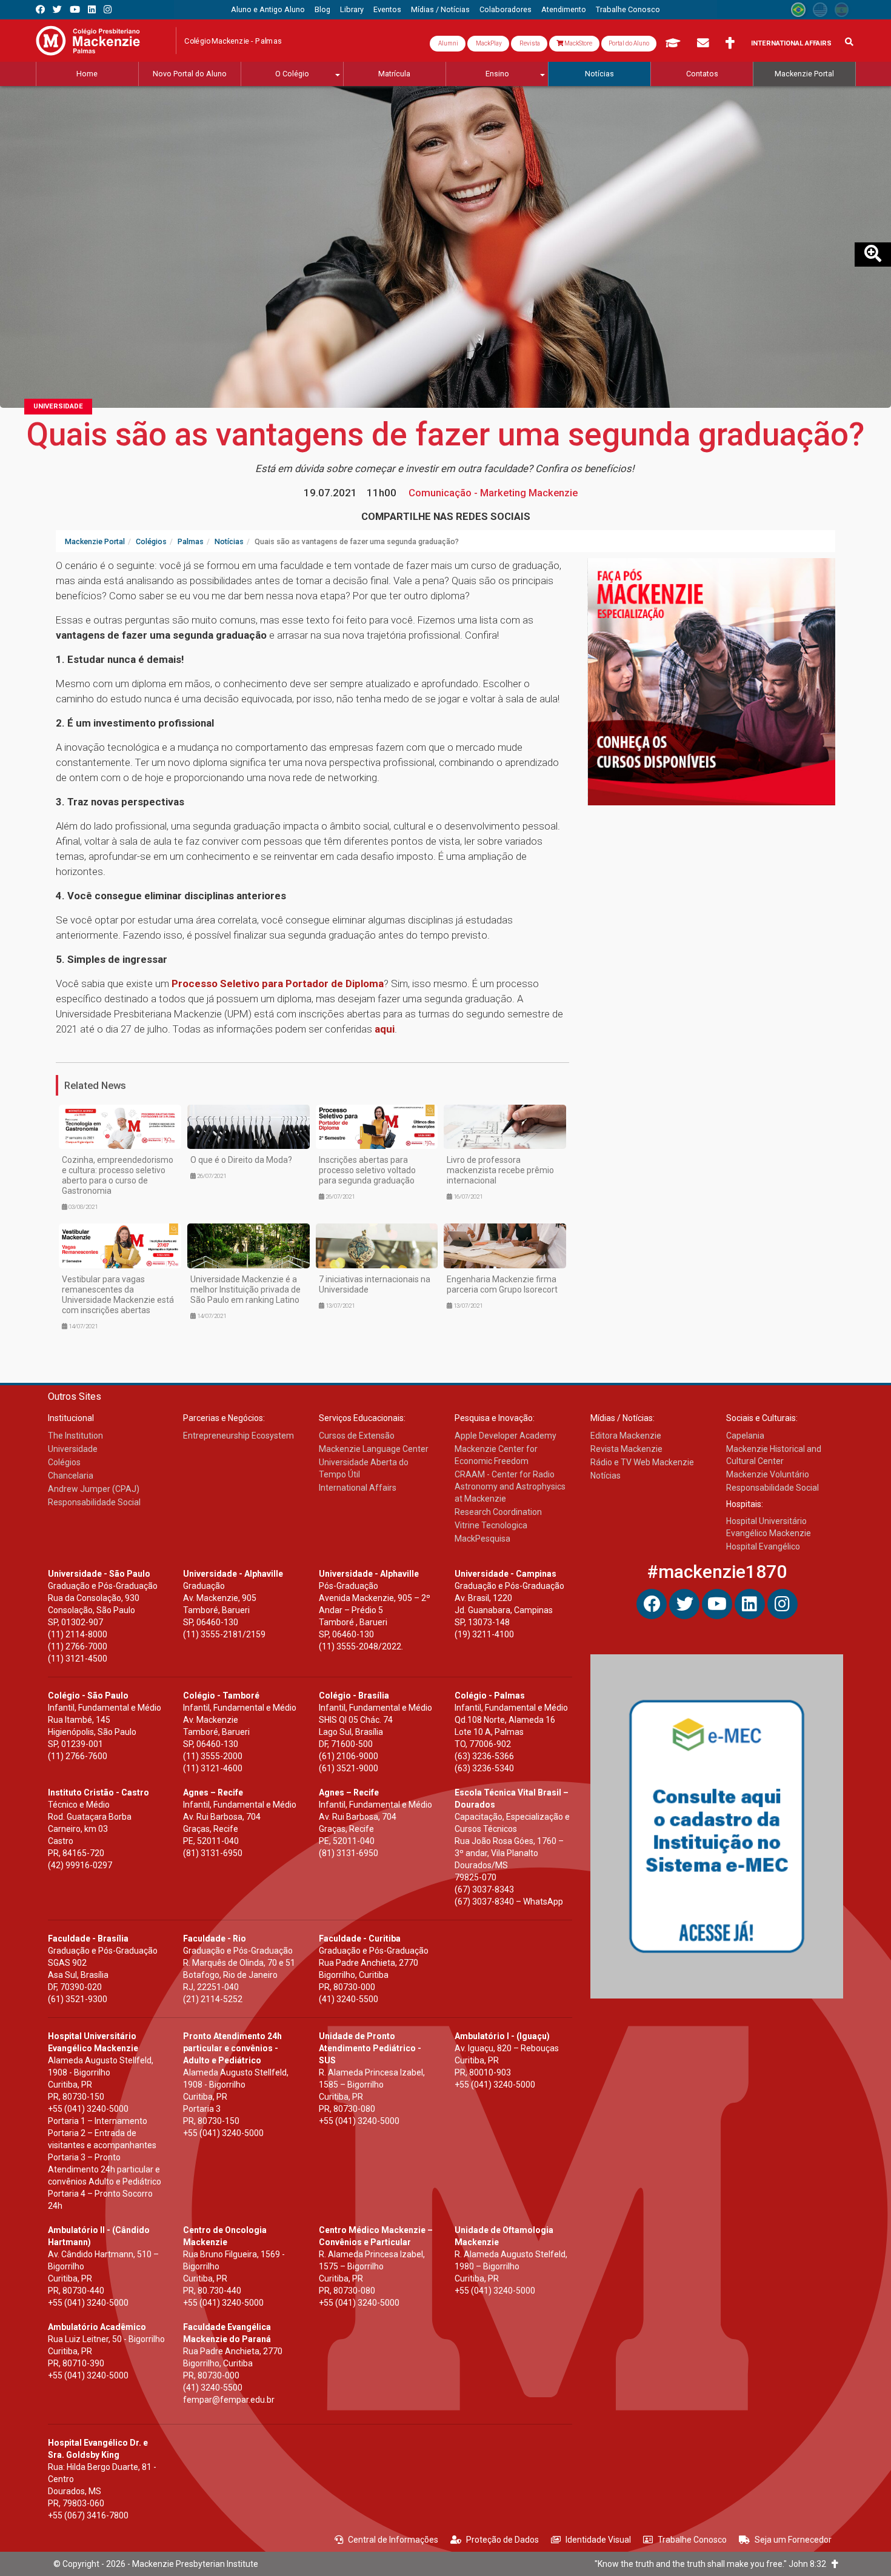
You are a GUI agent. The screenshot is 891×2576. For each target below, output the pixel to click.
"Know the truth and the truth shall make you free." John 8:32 (713, 2564)
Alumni (448, 43)
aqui (385, 1029)
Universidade (58, 406)
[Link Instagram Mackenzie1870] (108, 9)
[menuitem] (268, 10)
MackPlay (488, 43)
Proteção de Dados (502, 2540)
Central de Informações (393, 2540)
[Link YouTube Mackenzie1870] (75, 9)
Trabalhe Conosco (692, 2540)
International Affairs (791, 43)
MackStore (578, 43)
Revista (529, 43)
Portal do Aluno (629, 43)
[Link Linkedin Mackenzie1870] (92, 9)
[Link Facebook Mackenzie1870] (40, 9)
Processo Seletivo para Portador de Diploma (278, 983)
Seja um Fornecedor (793, 2540)
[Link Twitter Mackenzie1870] (57, 9)
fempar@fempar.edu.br (229, 2400)
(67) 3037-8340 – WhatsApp (509, 1902)
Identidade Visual (598, 2540)
